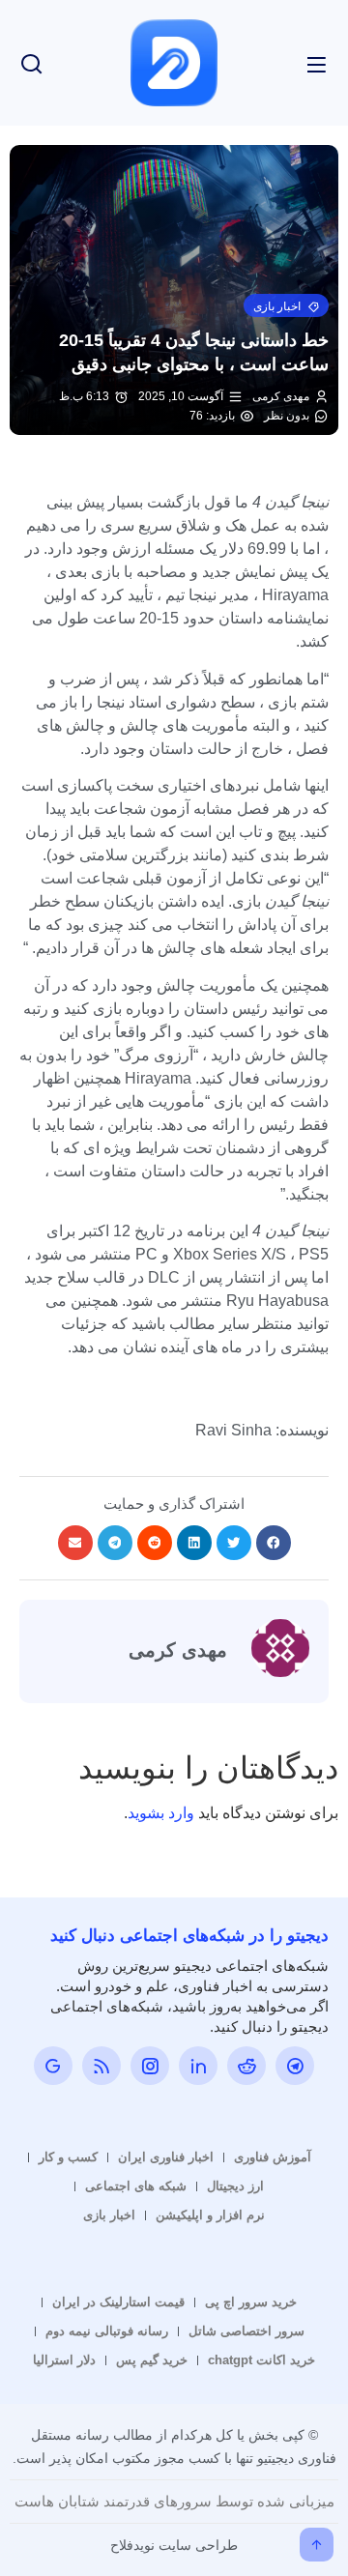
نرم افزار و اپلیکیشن (210, 2215)
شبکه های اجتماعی (136, 2186)
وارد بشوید (161, 1813)
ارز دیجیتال (235, 2186)
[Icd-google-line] (53, 2066)
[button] (286, 305)
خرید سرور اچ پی (251, 2302)
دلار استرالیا (64, 2360)
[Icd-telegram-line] (295, 2066)
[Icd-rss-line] (101, 2066)
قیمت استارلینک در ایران (118, 2302)
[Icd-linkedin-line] (198, 2066)
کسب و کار (68, 2157)
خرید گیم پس (152, 2360)
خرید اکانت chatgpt (261, 2360)
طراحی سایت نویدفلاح (174, 2545)
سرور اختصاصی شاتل (246, 2331)
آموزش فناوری (273, 2157)
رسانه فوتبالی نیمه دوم (107, 2331)
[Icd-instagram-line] (150, 2066)
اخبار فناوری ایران (166, 2157)
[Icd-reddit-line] (246, 2066)
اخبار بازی (109, 2215)
